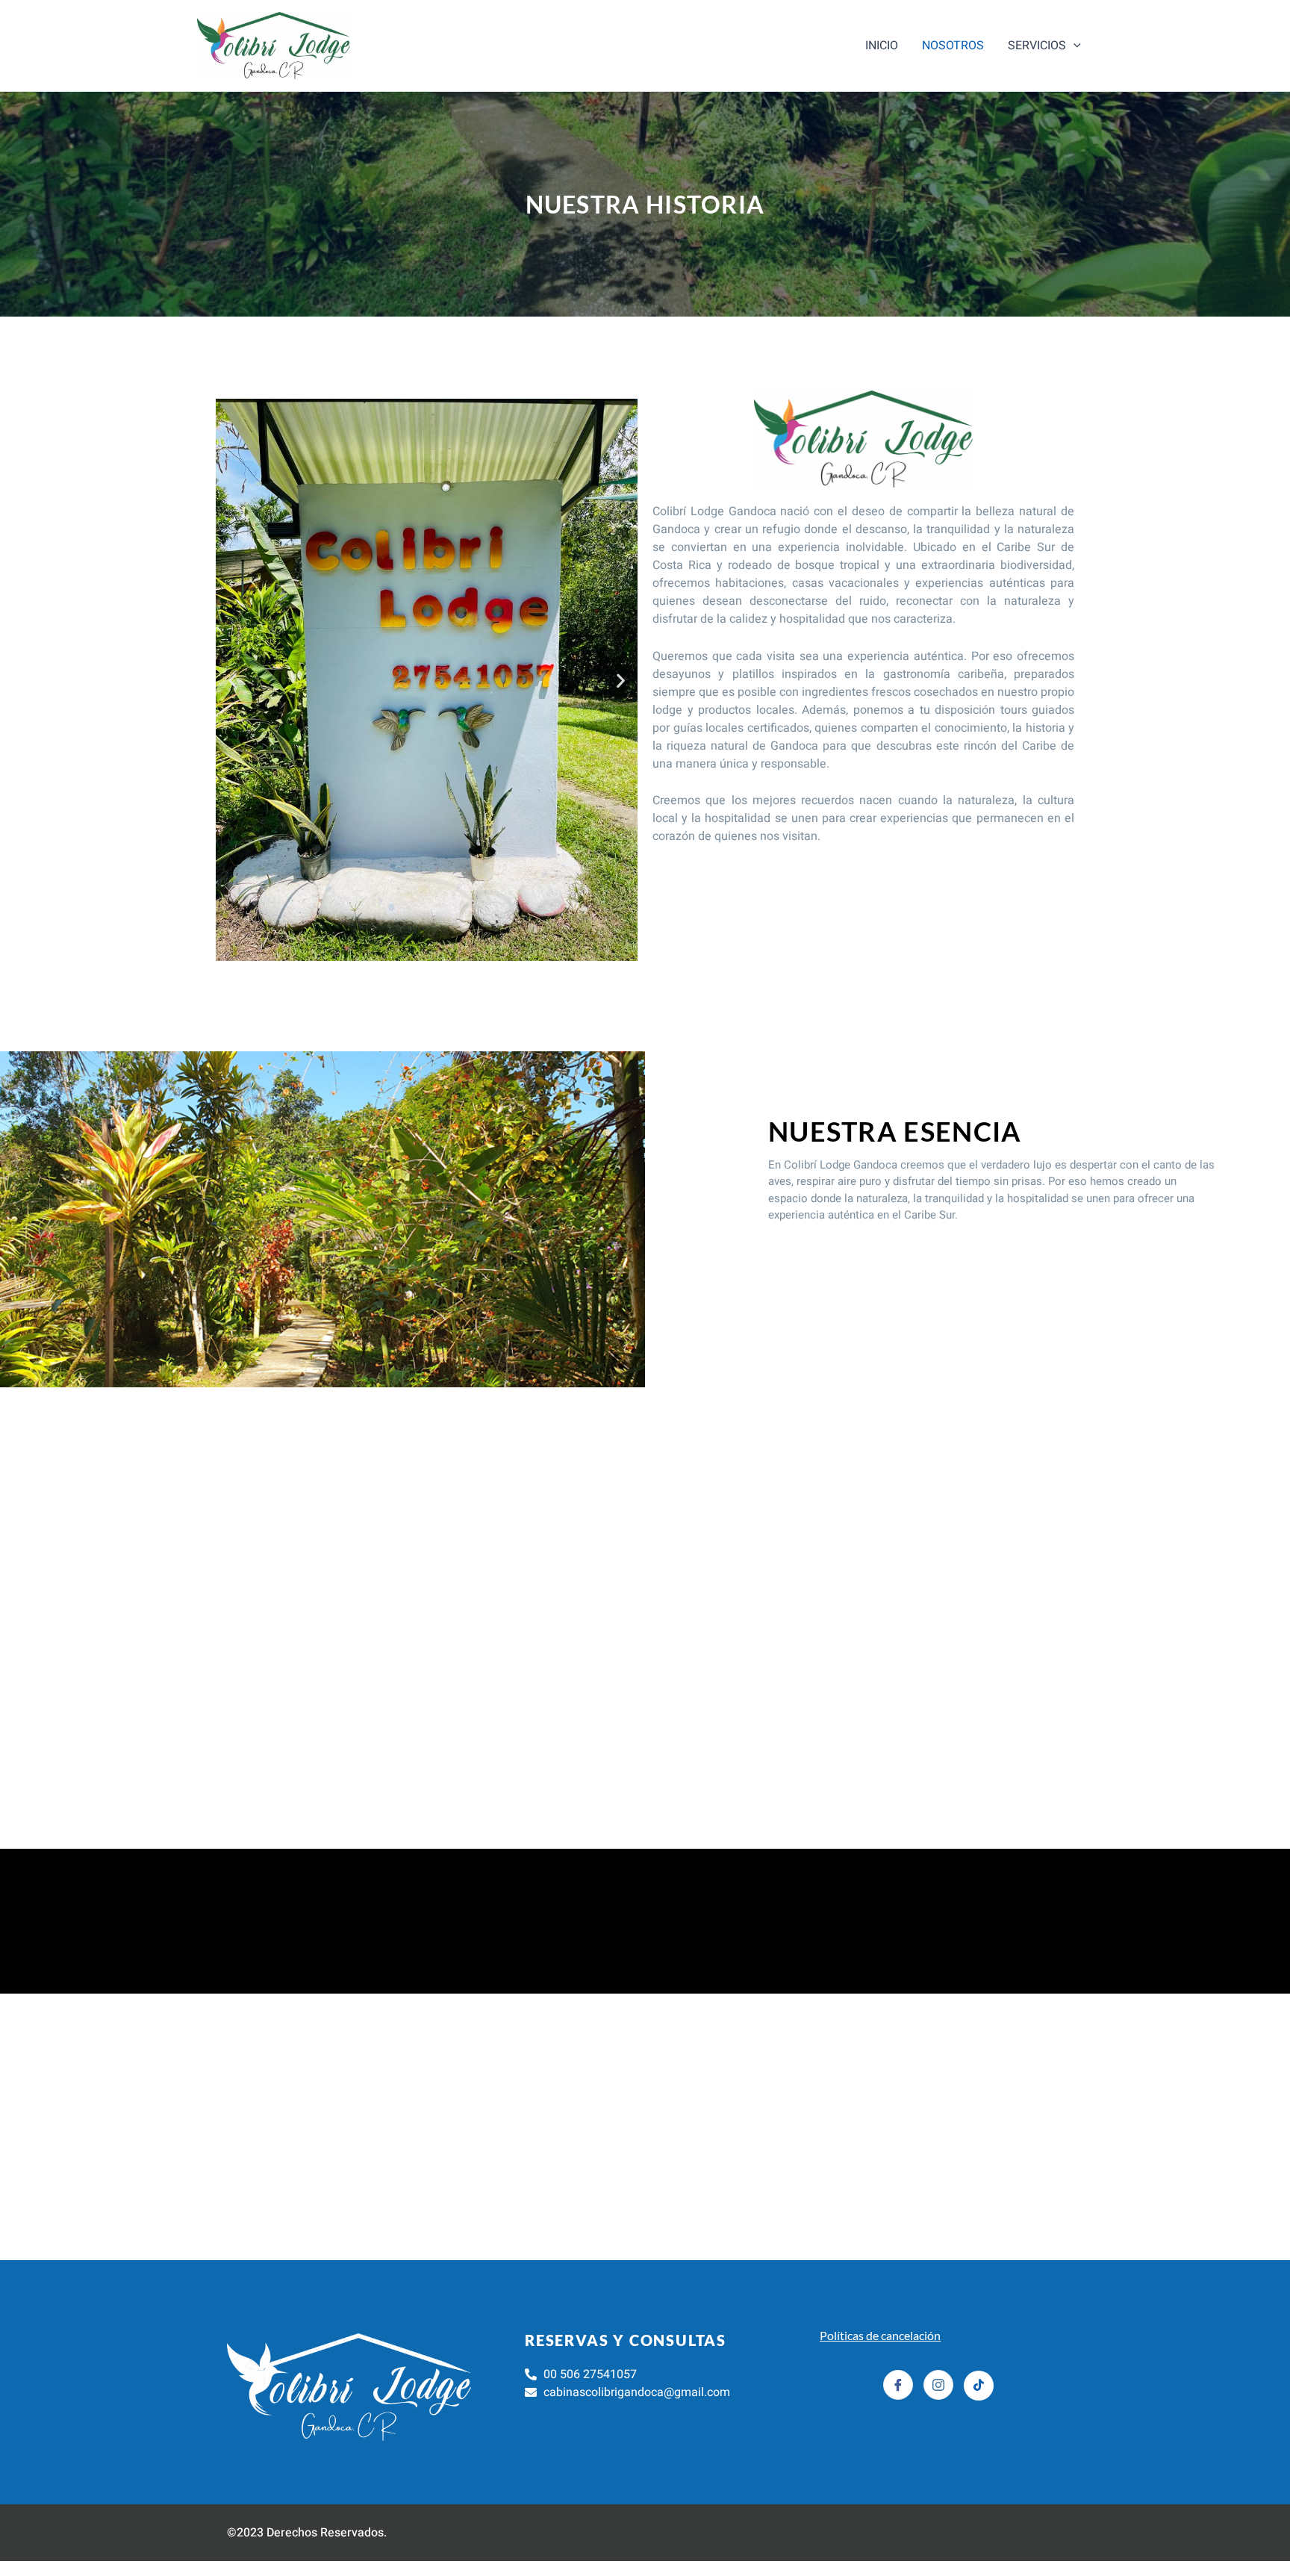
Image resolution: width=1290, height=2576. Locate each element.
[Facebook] (898, 2385)
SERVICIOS (1037, 46)
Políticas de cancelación (880, 2335)
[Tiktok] (979, 2386)
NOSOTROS (953, 46)
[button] (1074, 46)
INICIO (882, 46)
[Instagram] (938, 2385)
